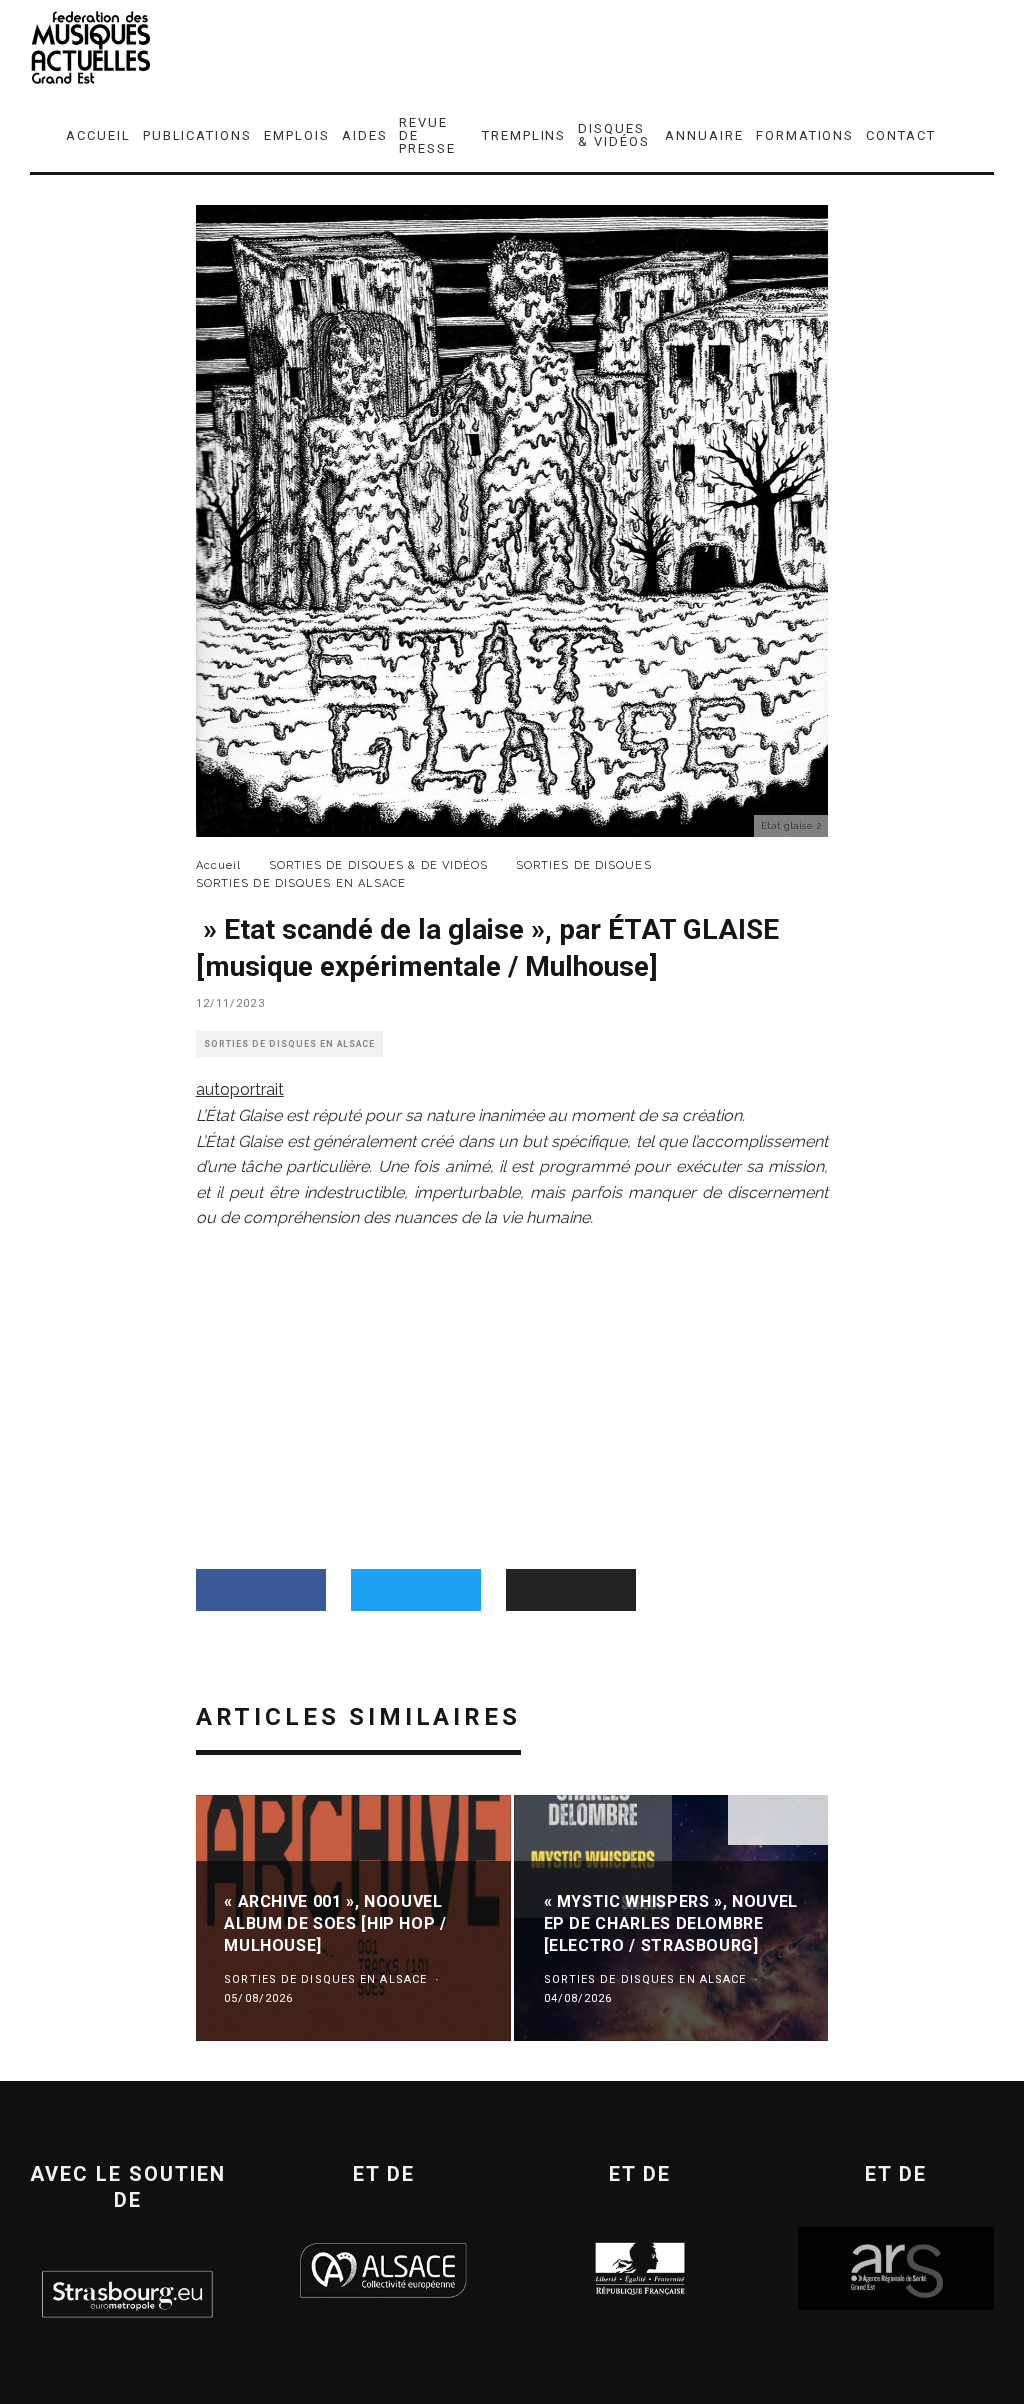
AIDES (365, 135)
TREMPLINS (524, 135)
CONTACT (901, 135)
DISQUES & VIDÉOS (614, 135)
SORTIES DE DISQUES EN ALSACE (289, 1044)
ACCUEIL (98, 135)
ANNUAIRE (704, 135)
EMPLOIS (297, 135)
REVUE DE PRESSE (427, 135)
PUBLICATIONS (197, 135)
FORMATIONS (805, 135)
